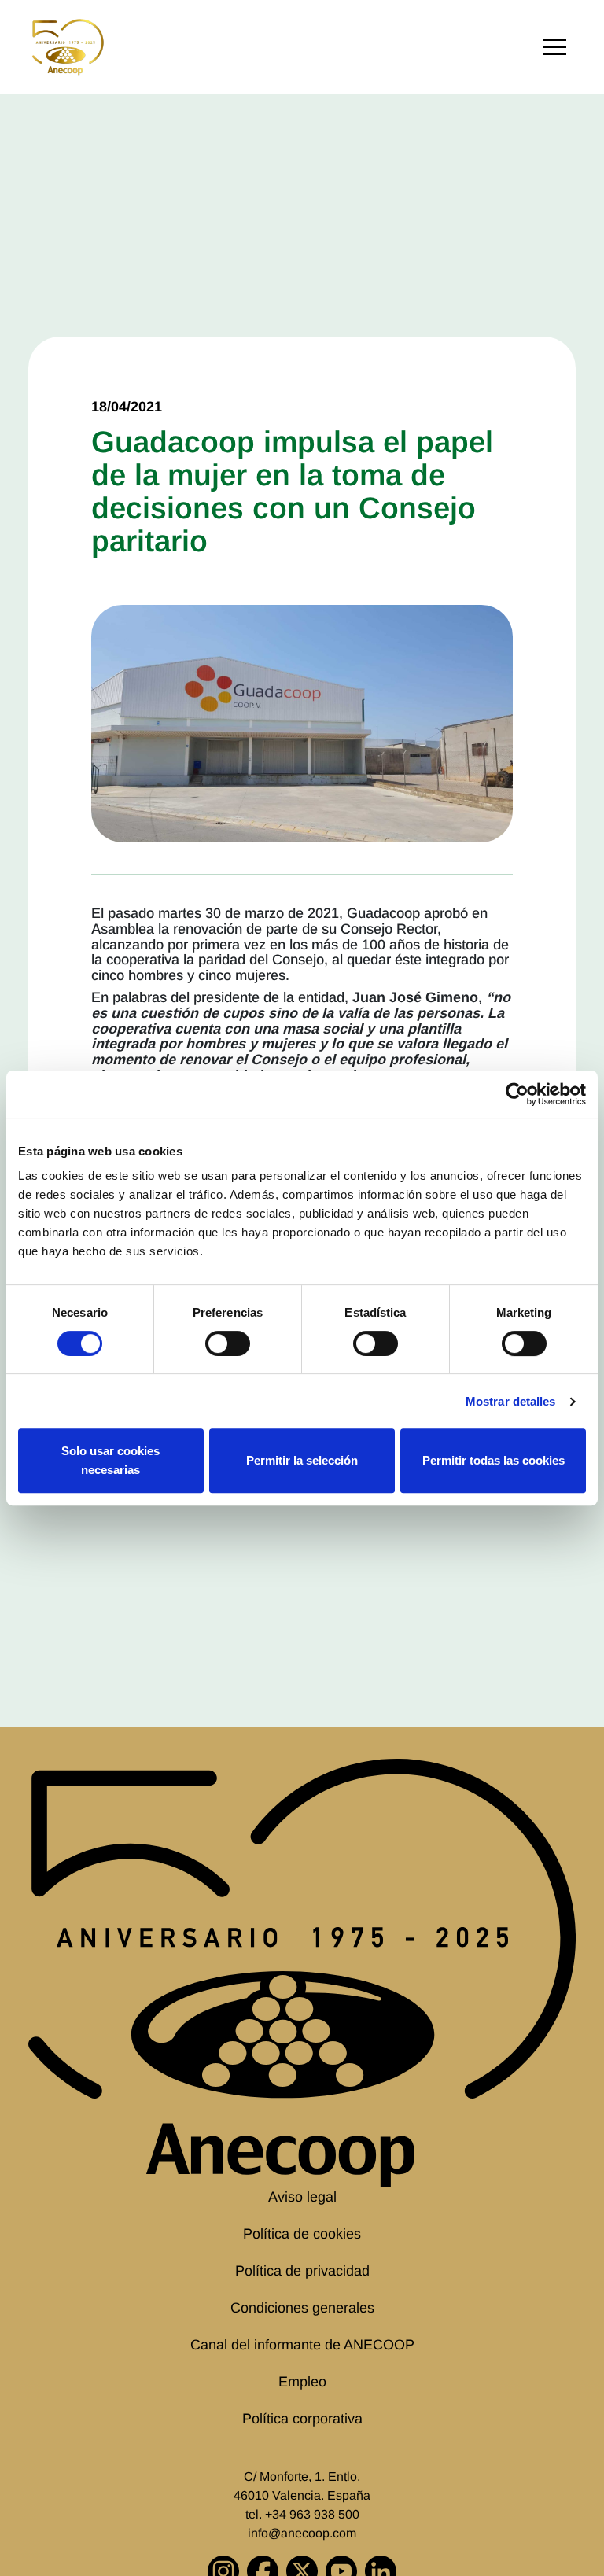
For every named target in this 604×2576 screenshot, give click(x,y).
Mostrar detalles (511, 1401)
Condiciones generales (302, 2308)
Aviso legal (302, 2197)
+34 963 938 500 (312, 2514)
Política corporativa (302, 2419)
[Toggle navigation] (554, 48)
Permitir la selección (302, 1460)
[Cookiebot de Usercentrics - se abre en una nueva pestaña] (517, 1094)
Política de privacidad (302, 2271)
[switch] (228, 1343)
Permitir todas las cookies (494, 1460)
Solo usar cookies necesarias (110, 1460)
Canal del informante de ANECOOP (302, 2345)
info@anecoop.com (302, 2533)
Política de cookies (302, 2234)
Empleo (302, 2382)
